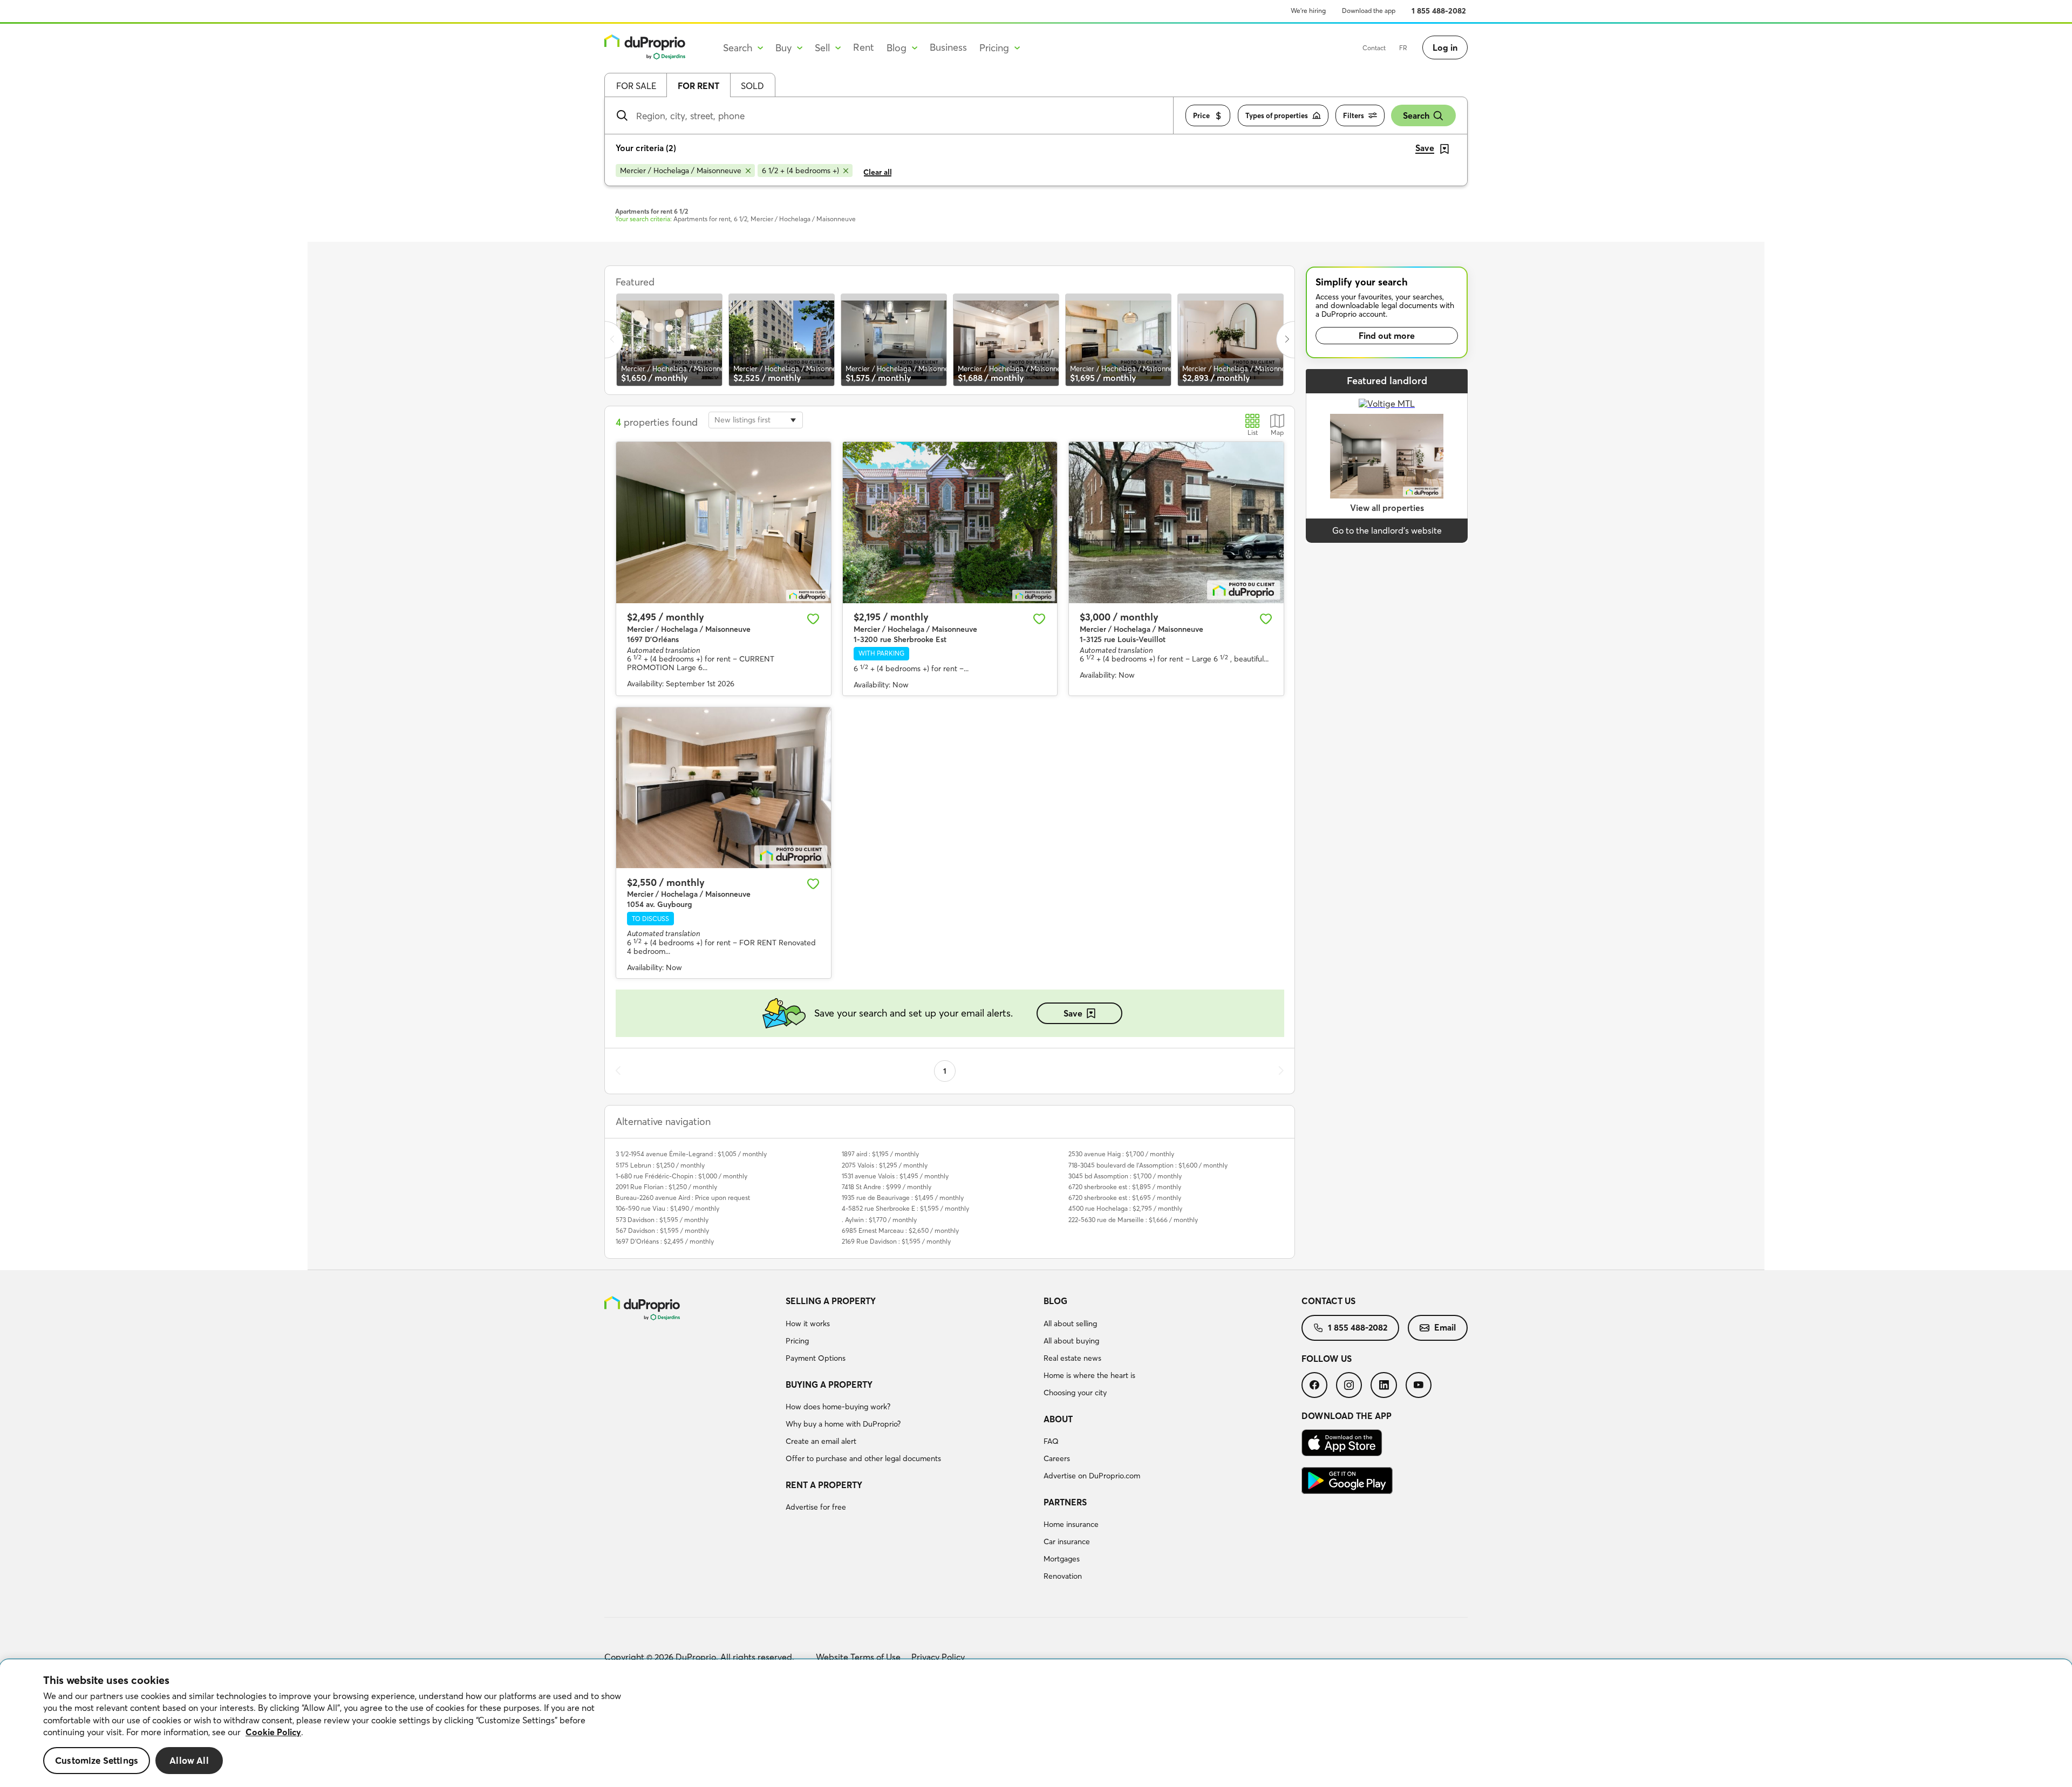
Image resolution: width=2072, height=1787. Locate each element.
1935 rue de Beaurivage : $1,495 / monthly (903, 1198)
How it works (808, 1324)
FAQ (1051, 1441)
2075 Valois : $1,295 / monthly (885, 1165)
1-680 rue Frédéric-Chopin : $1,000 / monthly (681, 1176)
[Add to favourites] (813, 619)
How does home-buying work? (838, 1407)
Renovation (1063, 1576)
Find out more (1387, 336)
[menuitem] (910, 1331)
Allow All (189, 1760)
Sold (752, 86)
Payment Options (816, 1358)
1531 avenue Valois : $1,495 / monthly (895, 1176)
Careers (1057, 1458)
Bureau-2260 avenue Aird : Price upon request (683, 1198)
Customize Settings (97, 1760)
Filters (1354, 115)
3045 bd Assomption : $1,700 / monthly (1125, 1176)
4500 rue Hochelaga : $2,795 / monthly (1125, 1208)
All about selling (1070, 1324)
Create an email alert (821, 1441)
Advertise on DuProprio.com (1092, 1476)
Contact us (1328, 1301)
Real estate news (1072, 1358)
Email (1445, 1327)
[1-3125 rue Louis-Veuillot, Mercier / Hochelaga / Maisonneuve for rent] (1176, 522)
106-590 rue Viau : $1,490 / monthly (667, 1208)
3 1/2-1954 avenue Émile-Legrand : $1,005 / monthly (691, 1154)
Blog (1055, 1301)
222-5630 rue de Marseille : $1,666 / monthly (1133, 1220)
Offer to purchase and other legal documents (863, 1458)
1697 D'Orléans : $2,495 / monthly (665, 1241)
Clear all (878, 172)
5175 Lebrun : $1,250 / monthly (660, 1165)
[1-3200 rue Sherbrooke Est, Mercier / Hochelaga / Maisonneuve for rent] (950, 522)
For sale (636, 86)
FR (1403, 48)
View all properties (1387, 508)
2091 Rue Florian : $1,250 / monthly (666, 1187)
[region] (1036, 1723)
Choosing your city (1075, 1393)
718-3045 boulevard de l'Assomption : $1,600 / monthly (1148, 1165)
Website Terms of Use (858, 1657)
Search (1416, 115)
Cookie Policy (273, 1732)
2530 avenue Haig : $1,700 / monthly (1121, 1154)
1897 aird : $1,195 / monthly (880, 1154)
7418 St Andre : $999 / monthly (887, 1187)
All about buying (1071, 1341)
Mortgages (1062, 1559)
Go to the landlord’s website (1387, 530)
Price (1201, 115)
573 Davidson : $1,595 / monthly (662, 1220)
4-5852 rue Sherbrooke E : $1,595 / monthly (905, 1208)
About (1058, 1419)
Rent (864, 47)
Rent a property (824, 1485)
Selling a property (831, 1301)
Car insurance (1067, 1542)
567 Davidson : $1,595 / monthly (662, 1230)
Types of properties (1277, 115)
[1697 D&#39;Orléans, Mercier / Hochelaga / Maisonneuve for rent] (724, 522)
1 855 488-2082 (1439, 11)
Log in (1445, 47)
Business (948, 47)
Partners (1065, 1502)
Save (1073, 1013)
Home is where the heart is (1089, 1375)
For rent (698, 86)
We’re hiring (1308, 11)
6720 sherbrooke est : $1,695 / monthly (1125, 1198)
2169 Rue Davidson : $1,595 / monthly (896, 1241)
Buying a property (829, 1384)
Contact (1374, 48)
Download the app (1369, 11)
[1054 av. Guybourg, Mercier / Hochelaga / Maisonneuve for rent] (724, 788)
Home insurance (1071, 1524)
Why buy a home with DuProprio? (843, 1424)
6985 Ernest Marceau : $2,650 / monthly (900, 1230)
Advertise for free (816, 1507)
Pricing (797, 1341)
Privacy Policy (938, 1657)
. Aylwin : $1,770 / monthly (879, 1220)
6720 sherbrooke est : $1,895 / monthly (1125, 1187)
